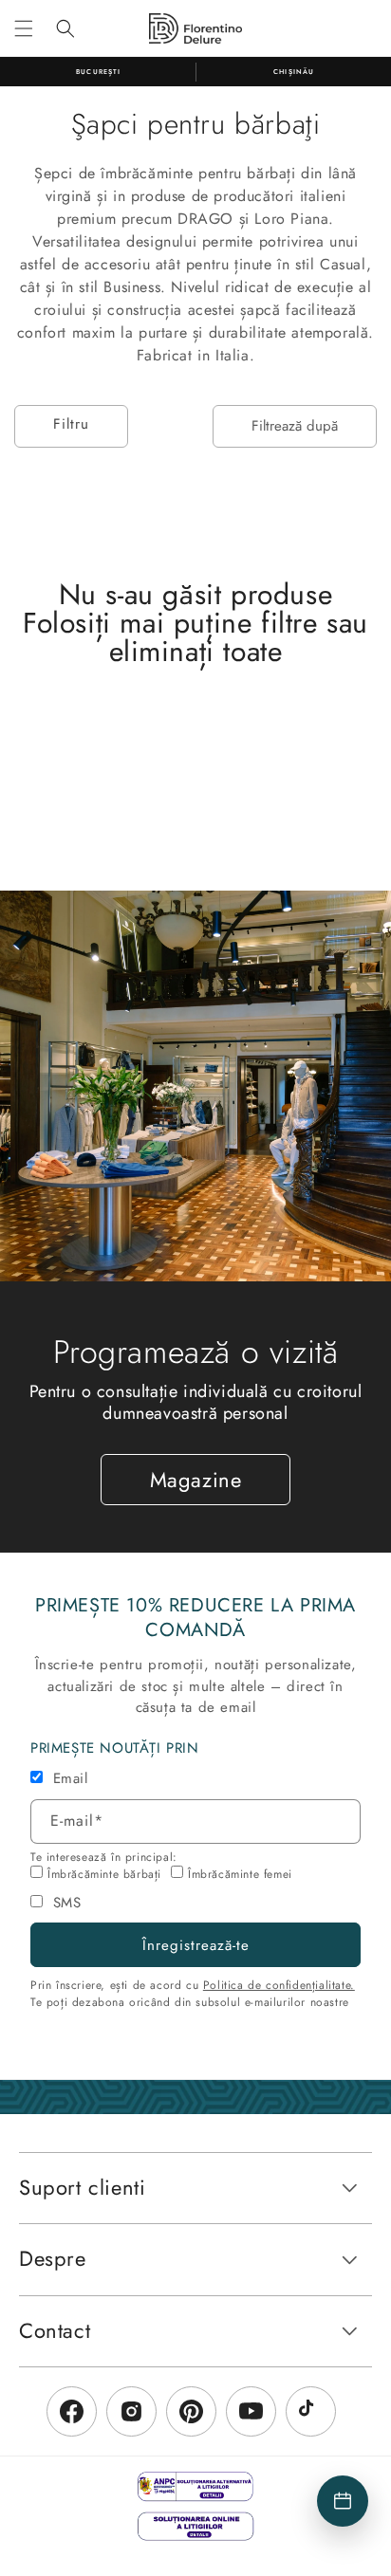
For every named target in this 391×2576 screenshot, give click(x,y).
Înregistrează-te (196, 1945)
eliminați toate (196, 651)
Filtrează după (295, 426)
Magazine (196, 1480)
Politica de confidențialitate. (279, 1985)
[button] (24, 28)
